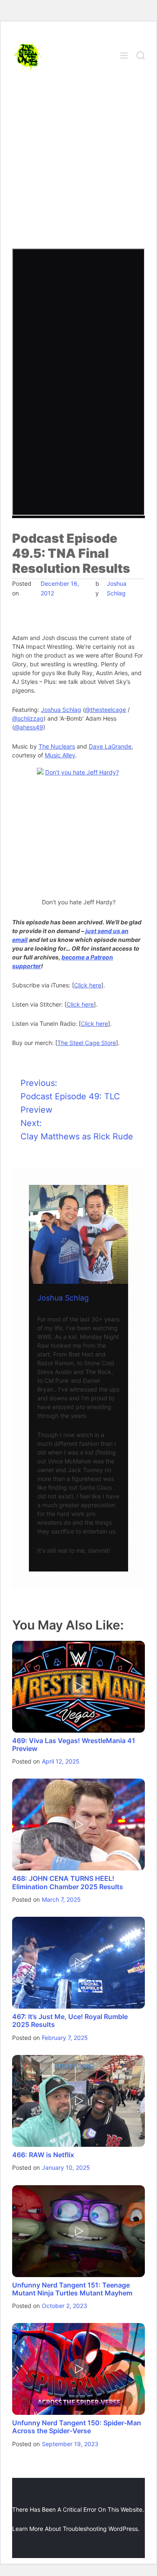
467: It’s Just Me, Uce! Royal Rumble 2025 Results (70, 2021)
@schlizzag (28, 718)
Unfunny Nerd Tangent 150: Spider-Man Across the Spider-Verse (77, 2427)
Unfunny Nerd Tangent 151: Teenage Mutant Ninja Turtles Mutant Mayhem (72, 2289)
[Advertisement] (78, 166)
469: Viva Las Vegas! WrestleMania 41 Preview (74, 1745)
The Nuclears (57, 746)
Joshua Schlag (61, 710)
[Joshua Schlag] (78, 1234)
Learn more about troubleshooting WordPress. (76, 2529)
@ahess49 (29, 727)
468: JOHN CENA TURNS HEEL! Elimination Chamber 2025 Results (68, 1882)
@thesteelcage (106, 710)
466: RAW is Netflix (43, 2155)
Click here (88, 985)
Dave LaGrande (110, 746)
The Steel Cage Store (87, 1043)
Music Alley (60, 755)
